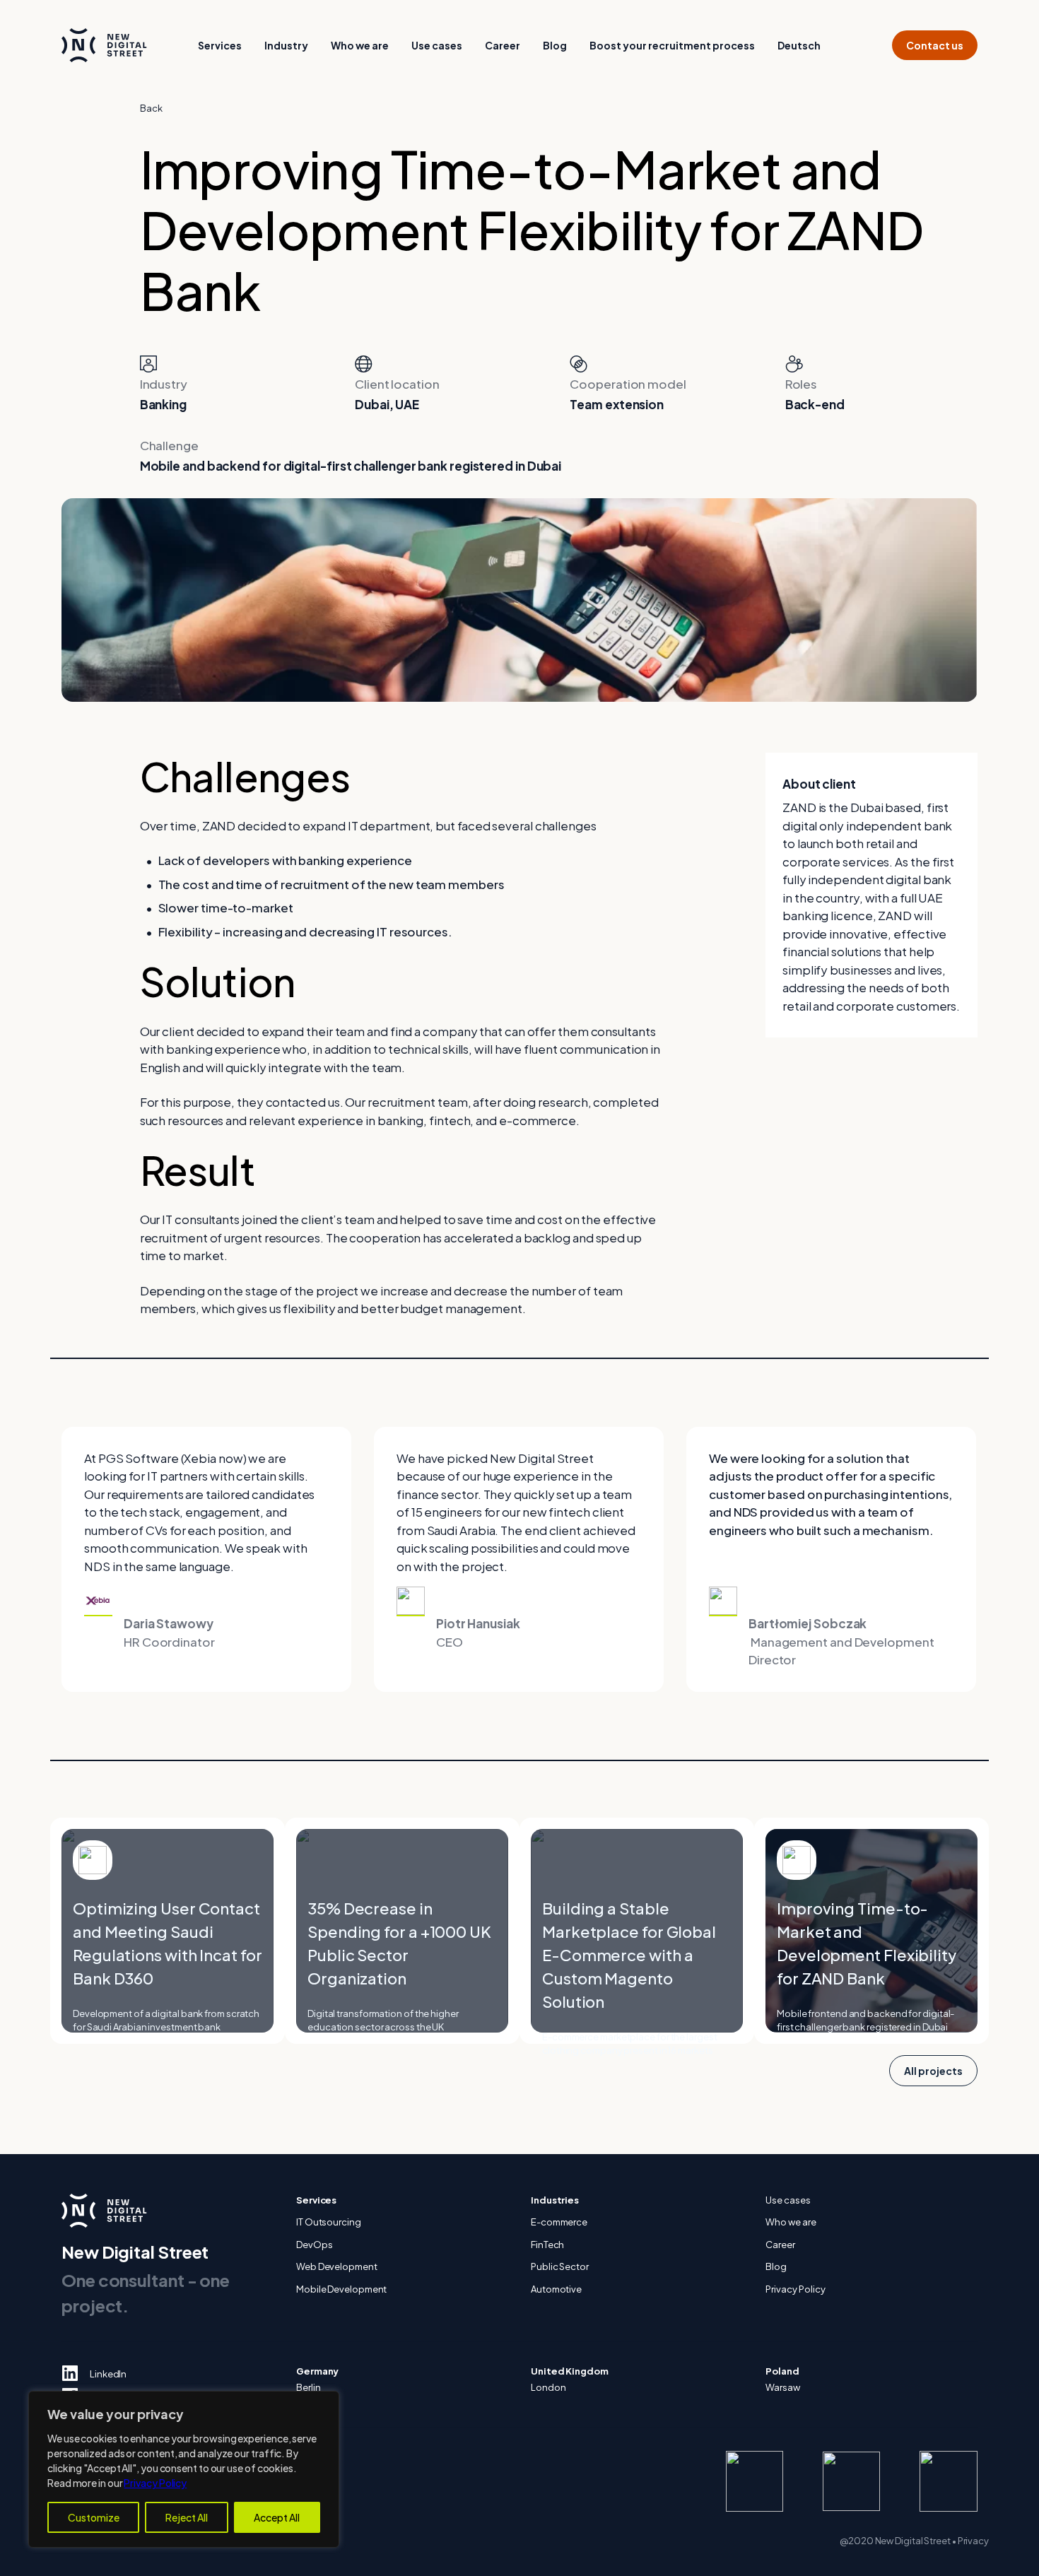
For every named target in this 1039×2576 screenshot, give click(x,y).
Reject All (187, 2517)
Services (220, 45)
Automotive (556, 2289)
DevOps (314, 2245)
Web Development (337, 2266)
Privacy (973, 2541)
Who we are (360, 45)
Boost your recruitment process (672, 45)
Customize (94, 2517)
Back (151, 108)
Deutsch (799, 45)
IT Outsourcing (329, 2222)
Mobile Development (341, 2289)
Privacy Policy (155, 2483)
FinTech (547, 2245)
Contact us (935, 45)
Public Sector (560, 2266)
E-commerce (559, 2222)
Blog (555, 45)
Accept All (277, 2517)
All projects (933, 2071)
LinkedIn (108, 2374)
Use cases (437, 45)
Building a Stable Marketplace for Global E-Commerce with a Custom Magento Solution (629, 1955)
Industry (286, 45)
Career (503, 45)
